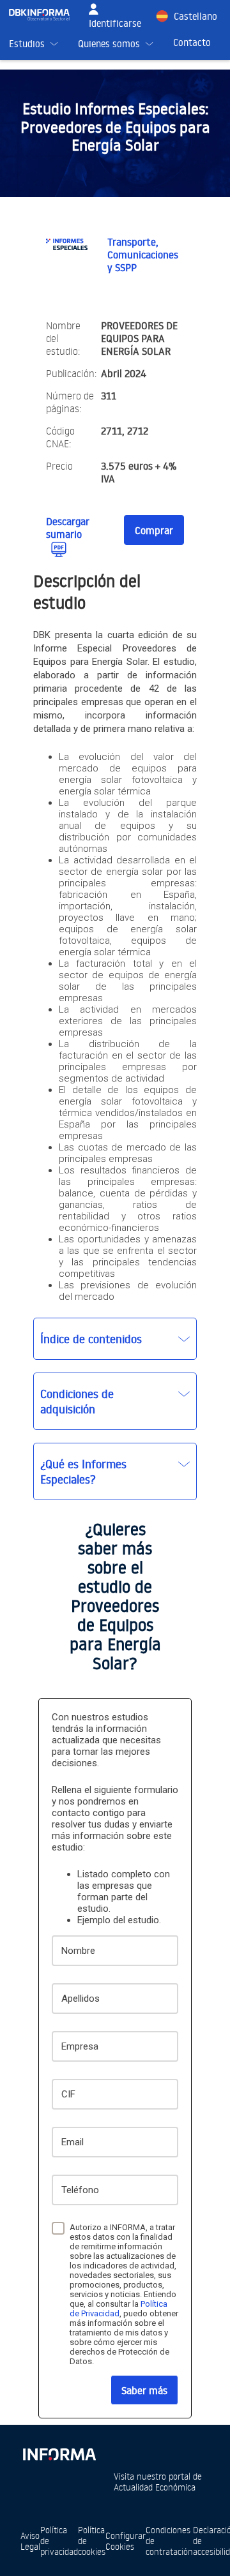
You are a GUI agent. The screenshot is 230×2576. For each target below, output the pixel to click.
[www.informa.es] (59, 2452)
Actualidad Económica (155, 2487)
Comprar (154, 530)
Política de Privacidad (119, 2309)
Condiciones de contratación (169, 2541)
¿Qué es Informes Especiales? (83, 1471)
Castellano (195, 16)
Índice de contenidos (91, 1339)
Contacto (192, 42)
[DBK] (44, 15)
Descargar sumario (68, 528)
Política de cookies (92, 2541)
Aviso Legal (30, 2541)
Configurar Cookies (126, 2541)
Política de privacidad (59, 2541)
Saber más (144, 2390)
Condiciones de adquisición (77, 1401)
